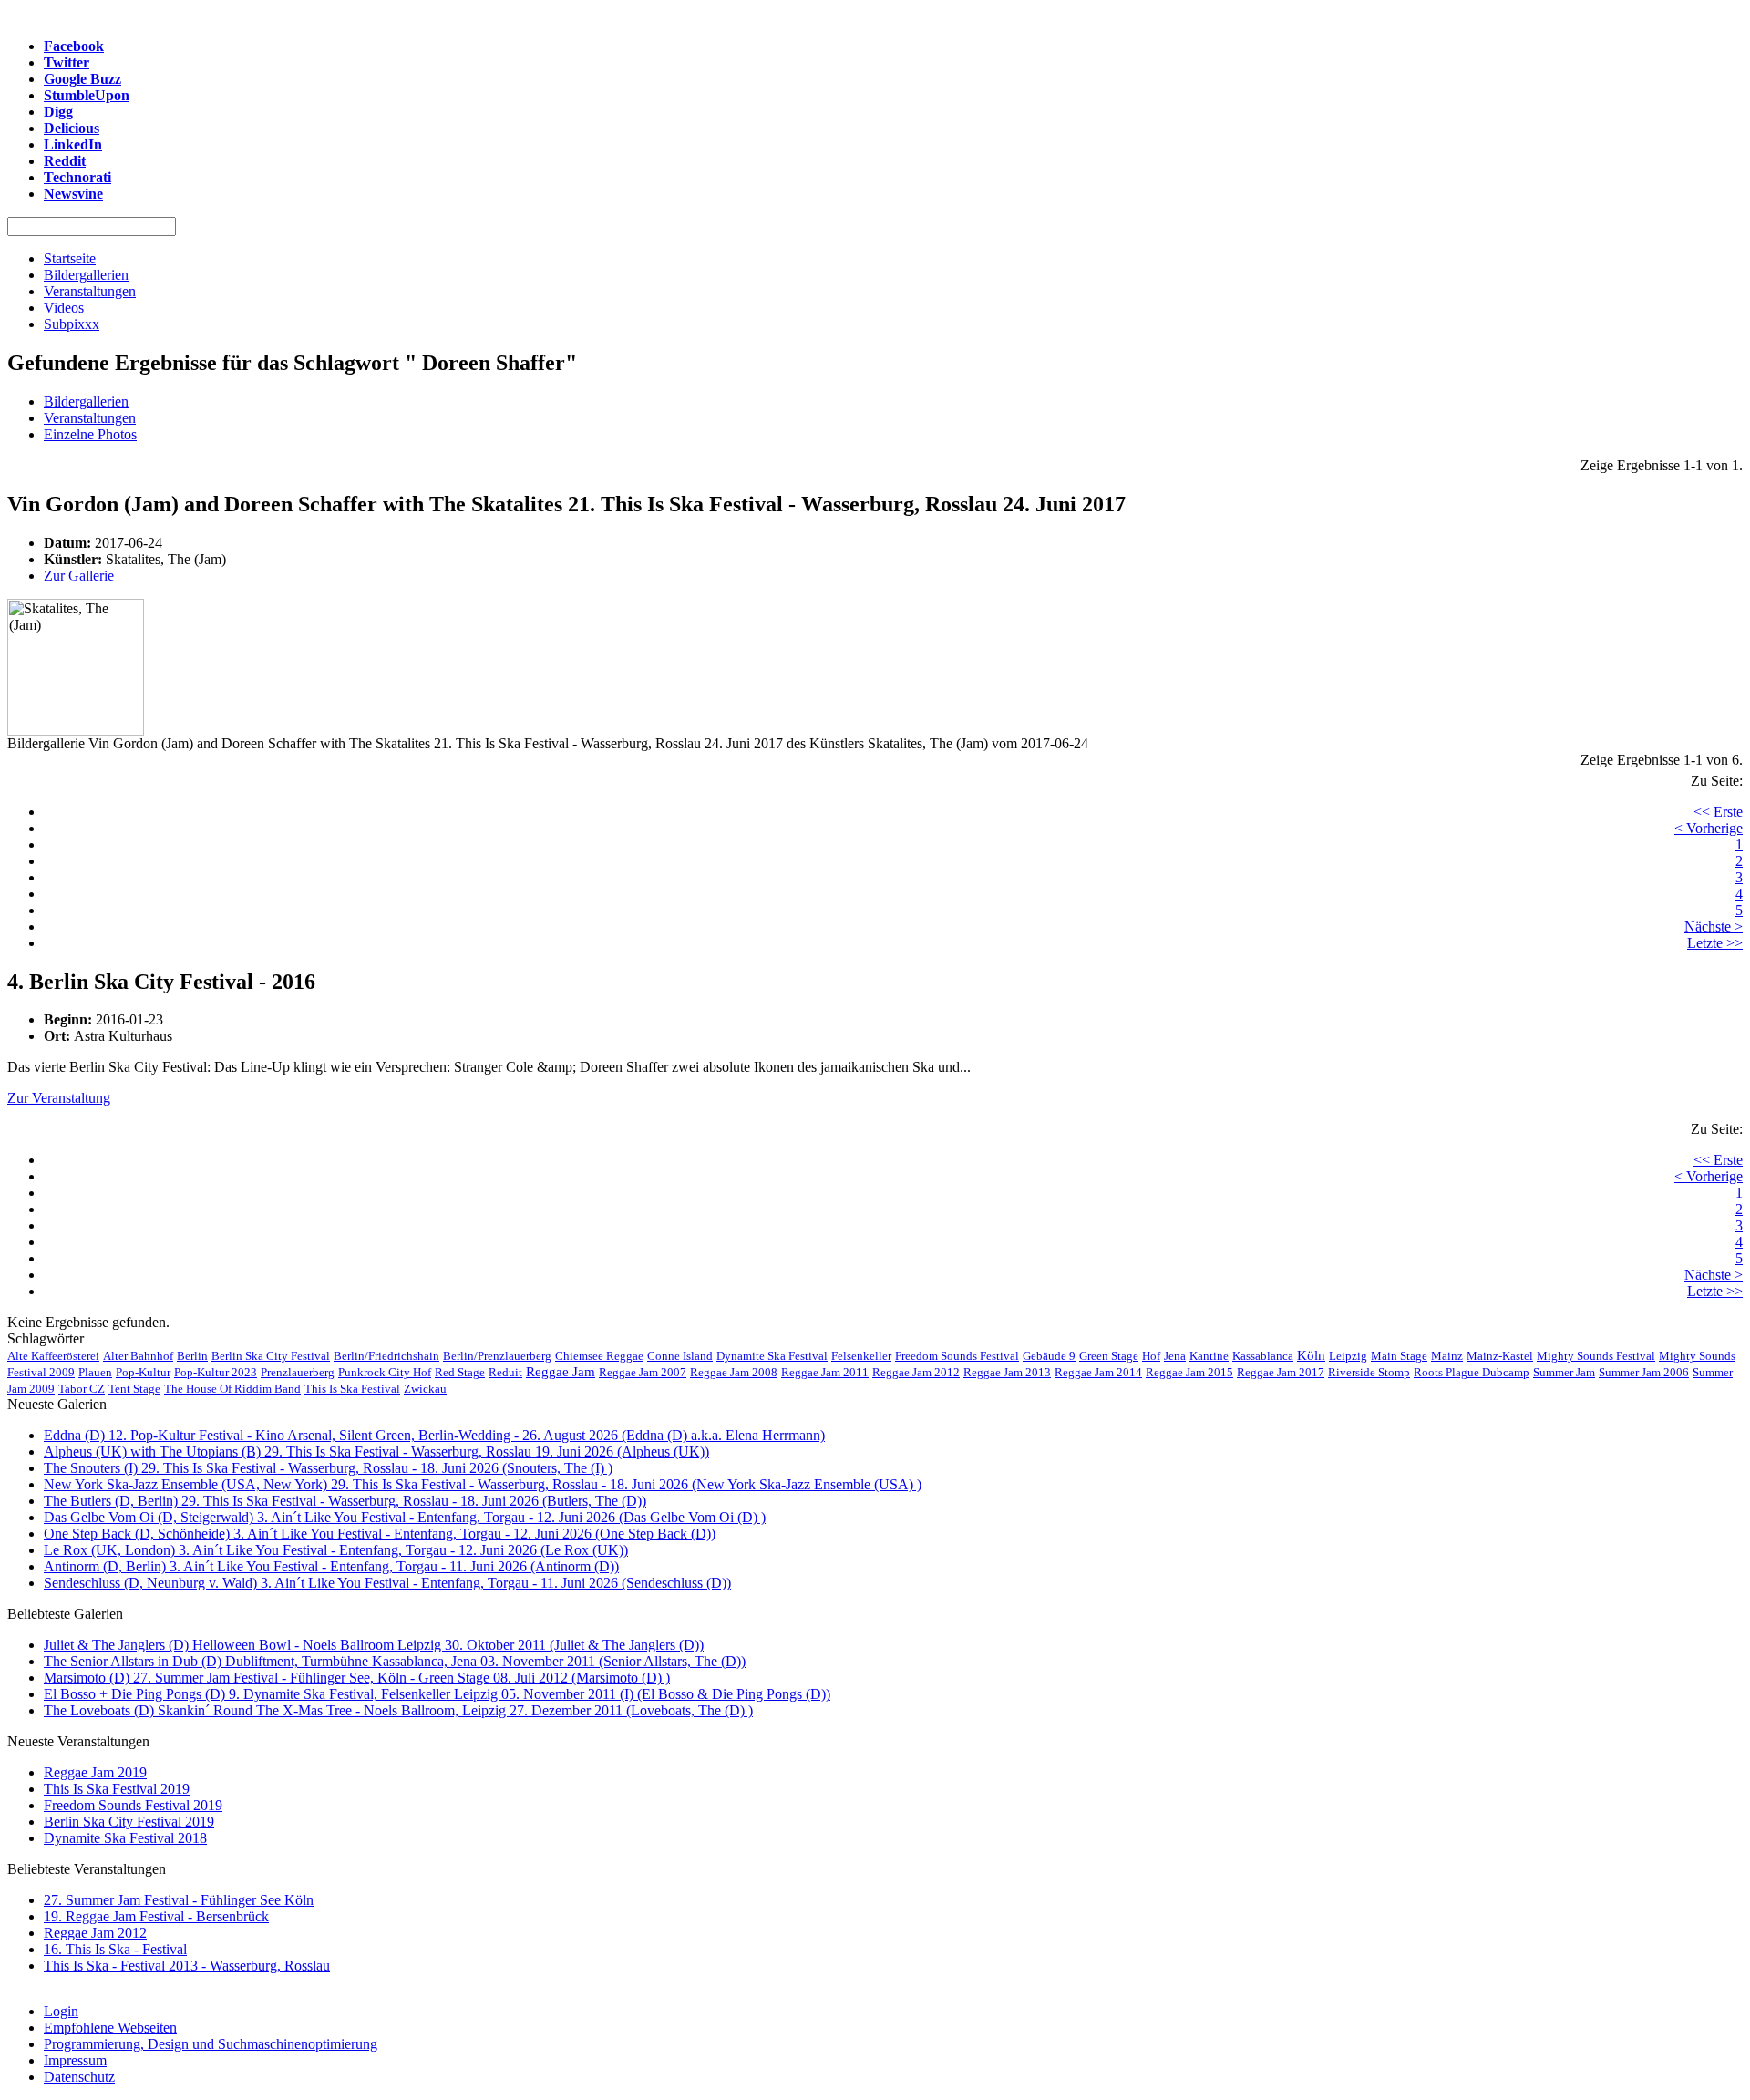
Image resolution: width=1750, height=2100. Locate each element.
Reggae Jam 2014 (1098, 1372)
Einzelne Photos (90, 434)
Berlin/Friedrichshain (386, 1356)
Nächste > (1714, 926)
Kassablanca (1263, 1356)
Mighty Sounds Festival (1596, 1356)
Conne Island (680, 1356)
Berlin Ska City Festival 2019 (129, 1822)
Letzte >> (1715, 943)
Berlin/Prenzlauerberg (497, 1356)
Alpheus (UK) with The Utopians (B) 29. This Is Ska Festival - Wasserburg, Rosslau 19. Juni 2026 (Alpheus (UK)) (376, 1451)
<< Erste (1718, 812)
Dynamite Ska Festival (772, 1356)
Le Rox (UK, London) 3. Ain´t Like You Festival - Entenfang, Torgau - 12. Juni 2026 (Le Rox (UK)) (336, 1550)
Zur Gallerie (79, 576)
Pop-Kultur (143, 1372)
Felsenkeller (861, 1356)
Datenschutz (79, 2077)
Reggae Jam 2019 (95, 1772)
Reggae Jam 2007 (643, 1372)
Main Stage (1399, 1356)
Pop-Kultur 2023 (216, 1372)
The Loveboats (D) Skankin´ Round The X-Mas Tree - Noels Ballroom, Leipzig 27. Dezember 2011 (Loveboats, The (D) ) (398, 1710)
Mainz (1447, 1356)
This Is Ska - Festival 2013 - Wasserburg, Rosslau (187, 1966)
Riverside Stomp (1369, 1372)
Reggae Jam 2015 (1189, 1372)
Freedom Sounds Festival (957, 1356)
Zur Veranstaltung (59, 1098)
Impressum (75, 2060)
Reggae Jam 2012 (916, 1372)
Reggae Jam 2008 (734, 1372)
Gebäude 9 (1049, 1356)
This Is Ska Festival (352, 1389)
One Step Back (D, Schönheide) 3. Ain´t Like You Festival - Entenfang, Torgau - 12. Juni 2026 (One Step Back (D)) (380, 1534)
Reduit (505, 1372)
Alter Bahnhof (138, 1356)
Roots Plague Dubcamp (1472, 1372)
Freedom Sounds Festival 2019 (133, 1805)
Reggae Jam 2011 (825, 1372)
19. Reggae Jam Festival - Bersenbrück (156, 1916)
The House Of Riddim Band (232, 1389)
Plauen (95, 1372)
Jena (1175, 1356)
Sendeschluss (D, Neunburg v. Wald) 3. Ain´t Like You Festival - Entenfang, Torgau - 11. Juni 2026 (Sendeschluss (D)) (387, 1583)
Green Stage (1109, 1356)
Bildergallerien (86, 401)
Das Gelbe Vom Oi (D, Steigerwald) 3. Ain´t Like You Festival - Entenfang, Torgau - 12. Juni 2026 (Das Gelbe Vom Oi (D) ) (405, 1517)
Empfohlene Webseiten (110, 2028)
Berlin (192, 1356)
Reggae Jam (561, 1372)
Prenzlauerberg (298, 1372)
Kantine (1209, 1356)
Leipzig (1348, 1356)
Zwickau (425, 1389)
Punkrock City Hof (385, 1372)
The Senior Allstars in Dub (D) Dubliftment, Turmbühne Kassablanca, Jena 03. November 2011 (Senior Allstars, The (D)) (395, 1661)
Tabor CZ (82, 1389)
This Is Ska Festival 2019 (117, 1789)
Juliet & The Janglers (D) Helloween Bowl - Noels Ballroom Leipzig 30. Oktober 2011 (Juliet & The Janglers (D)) (374, 1645)
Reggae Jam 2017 (1281, 1372)
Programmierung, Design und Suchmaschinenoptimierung (211, 2044)
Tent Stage (134, 1389)
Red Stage (460, 1372)
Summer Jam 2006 (1644, 1372)
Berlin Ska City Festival (271, 1356)
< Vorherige (1709, 828)
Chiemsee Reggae (599, 1356)
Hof (1151, 1356)
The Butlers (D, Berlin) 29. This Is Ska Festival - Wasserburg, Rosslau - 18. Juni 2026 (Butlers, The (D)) (345, 1501)
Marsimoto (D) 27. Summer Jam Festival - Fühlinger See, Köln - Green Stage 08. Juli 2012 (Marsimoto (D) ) (357, 1678)
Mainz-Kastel (1500, 1356)
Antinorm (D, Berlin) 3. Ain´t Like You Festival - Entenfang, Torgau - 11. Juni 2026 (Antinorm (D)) (331, 1566)
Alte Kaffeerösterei (53, 1356)
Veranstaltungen (90, 418)
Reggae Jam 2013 (1007, 1372)
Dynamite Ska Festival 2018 (125, 1838)
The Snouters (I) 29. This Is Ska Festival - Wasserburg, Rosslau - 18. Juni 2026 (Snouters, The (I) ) (328, 1468)
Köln (1311, 1355)
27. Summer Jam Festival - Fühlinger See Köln (179, 1900)
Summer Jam (1564, 1372)
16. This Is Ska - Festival (115, 1949)
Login (61, 2011)
